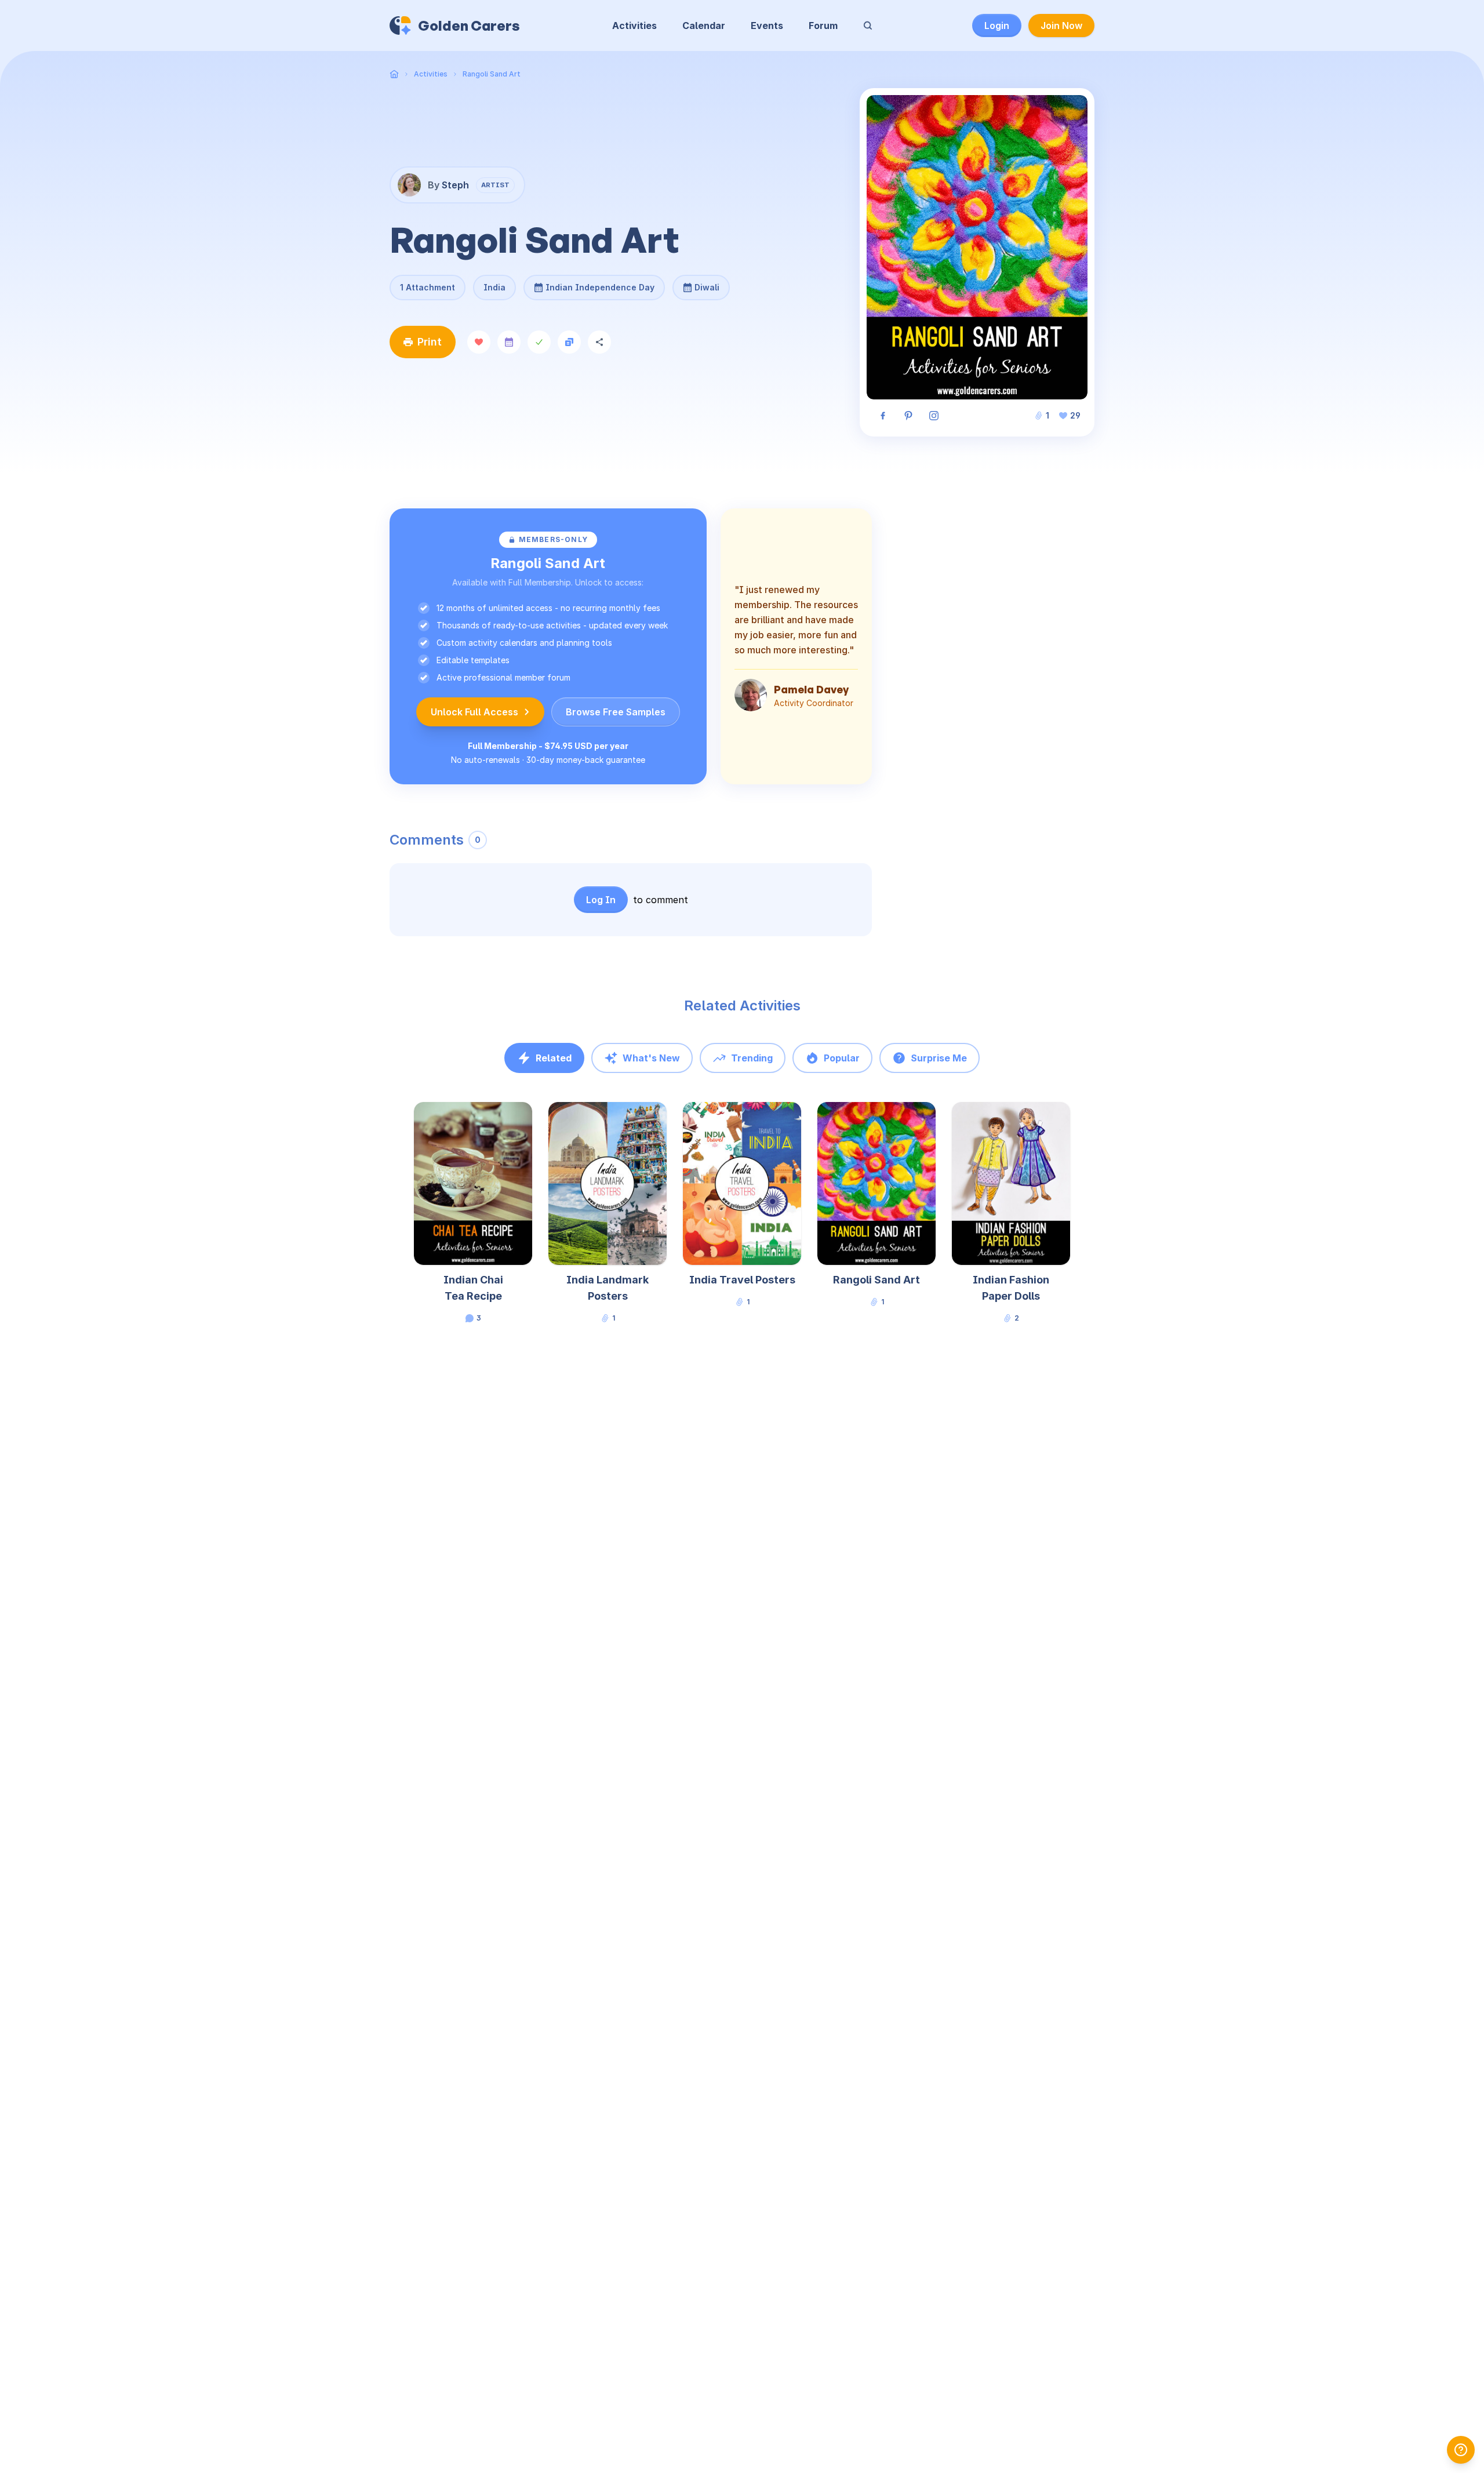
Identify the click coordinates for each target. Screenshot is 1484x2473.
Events (767, 26)
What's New (651, 1058)
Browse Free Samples (616, 712)
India (494, 287)
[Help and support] (1461, 2450)
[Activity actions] (531, 1122)
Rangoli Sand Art (492, 74)
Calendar (704, 26)
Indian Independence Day (600, 283)
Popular (842, 1058)
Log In (601, 900)
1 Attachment (428, 287)
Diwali (701, 283)
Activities (634, 26)
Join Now (1061, 26)
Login (997, 26)
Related (554, 1058)
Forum (823, 26)
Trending (752, 1058)
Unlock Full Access (474, 712)
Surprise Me (939, 1058)
